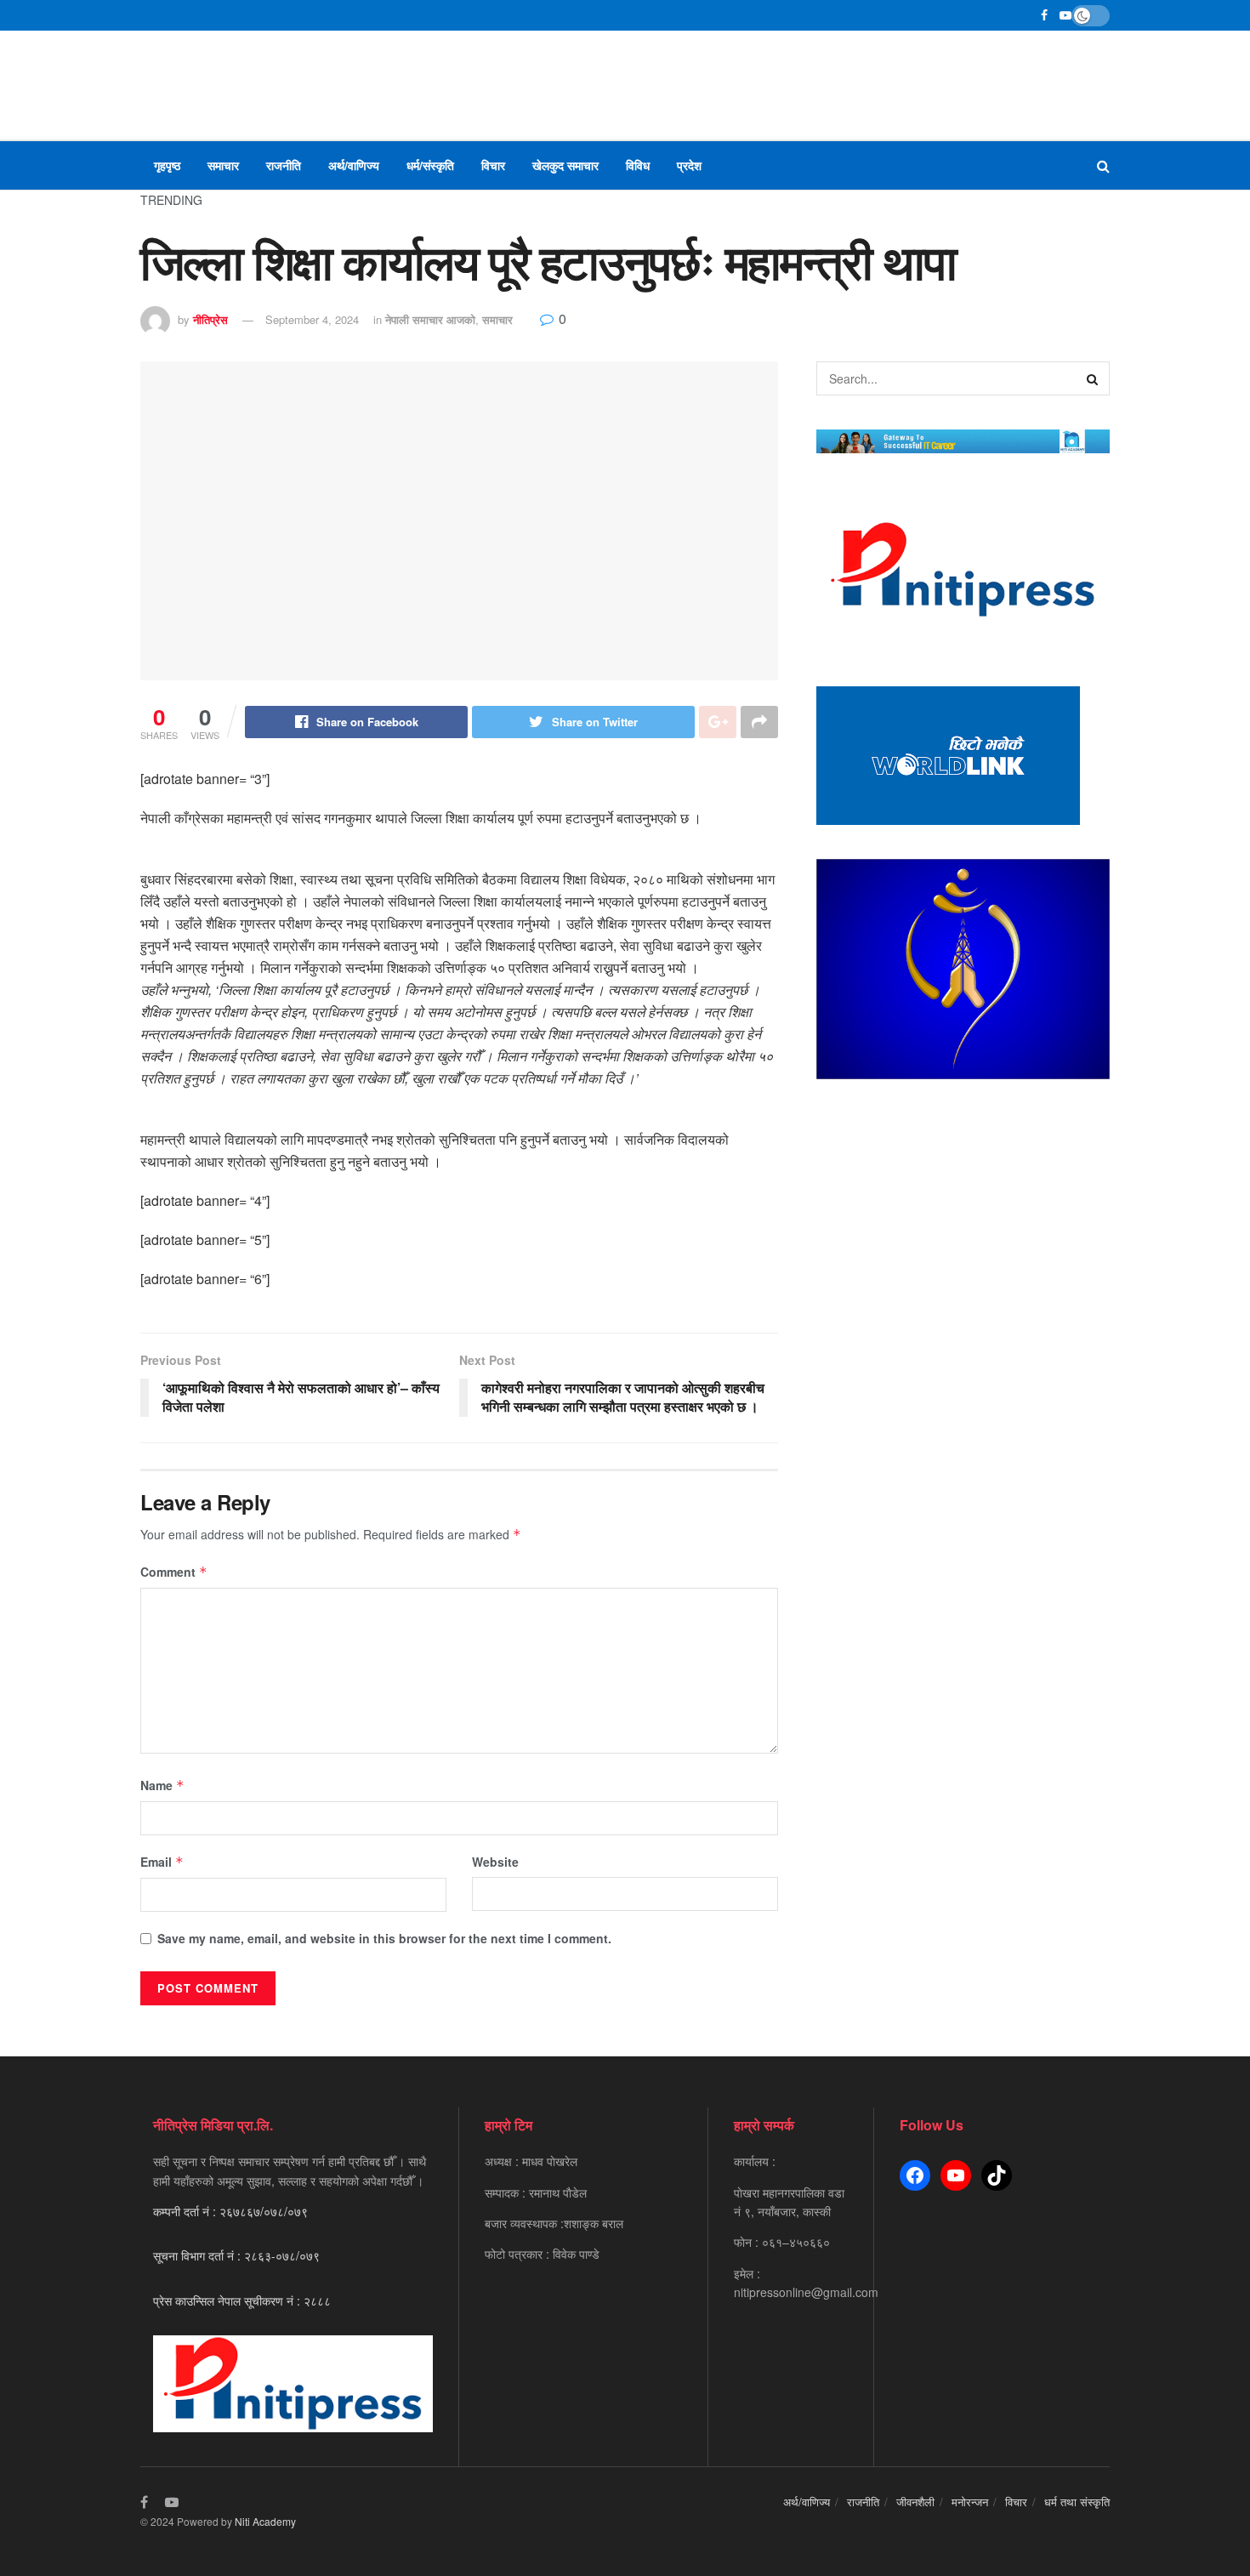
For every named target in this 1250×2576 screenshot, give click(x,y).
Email (162, 1862)
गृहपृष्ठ (167, 165)
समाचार (223, 165)
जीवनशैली (915, 2502)
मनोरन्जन (970, 2502)
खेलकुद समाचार (565, 165)
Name (162, 1785)
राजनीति (284, 165)
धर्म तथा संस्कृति (1077, 2502)
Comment (174, 1572)
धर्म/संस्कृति (430, 165)
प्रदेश (689, 165)
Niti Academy (265, 2521)
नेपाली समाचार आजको (430, 319)
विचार (493, 165)
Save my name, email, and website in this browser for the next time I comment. (384, 1938)
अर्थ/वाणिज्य (354, 165)
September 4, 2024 (312, 319)
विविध (638, 165)
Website (495, 1862)
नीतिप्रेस (210, 319)
